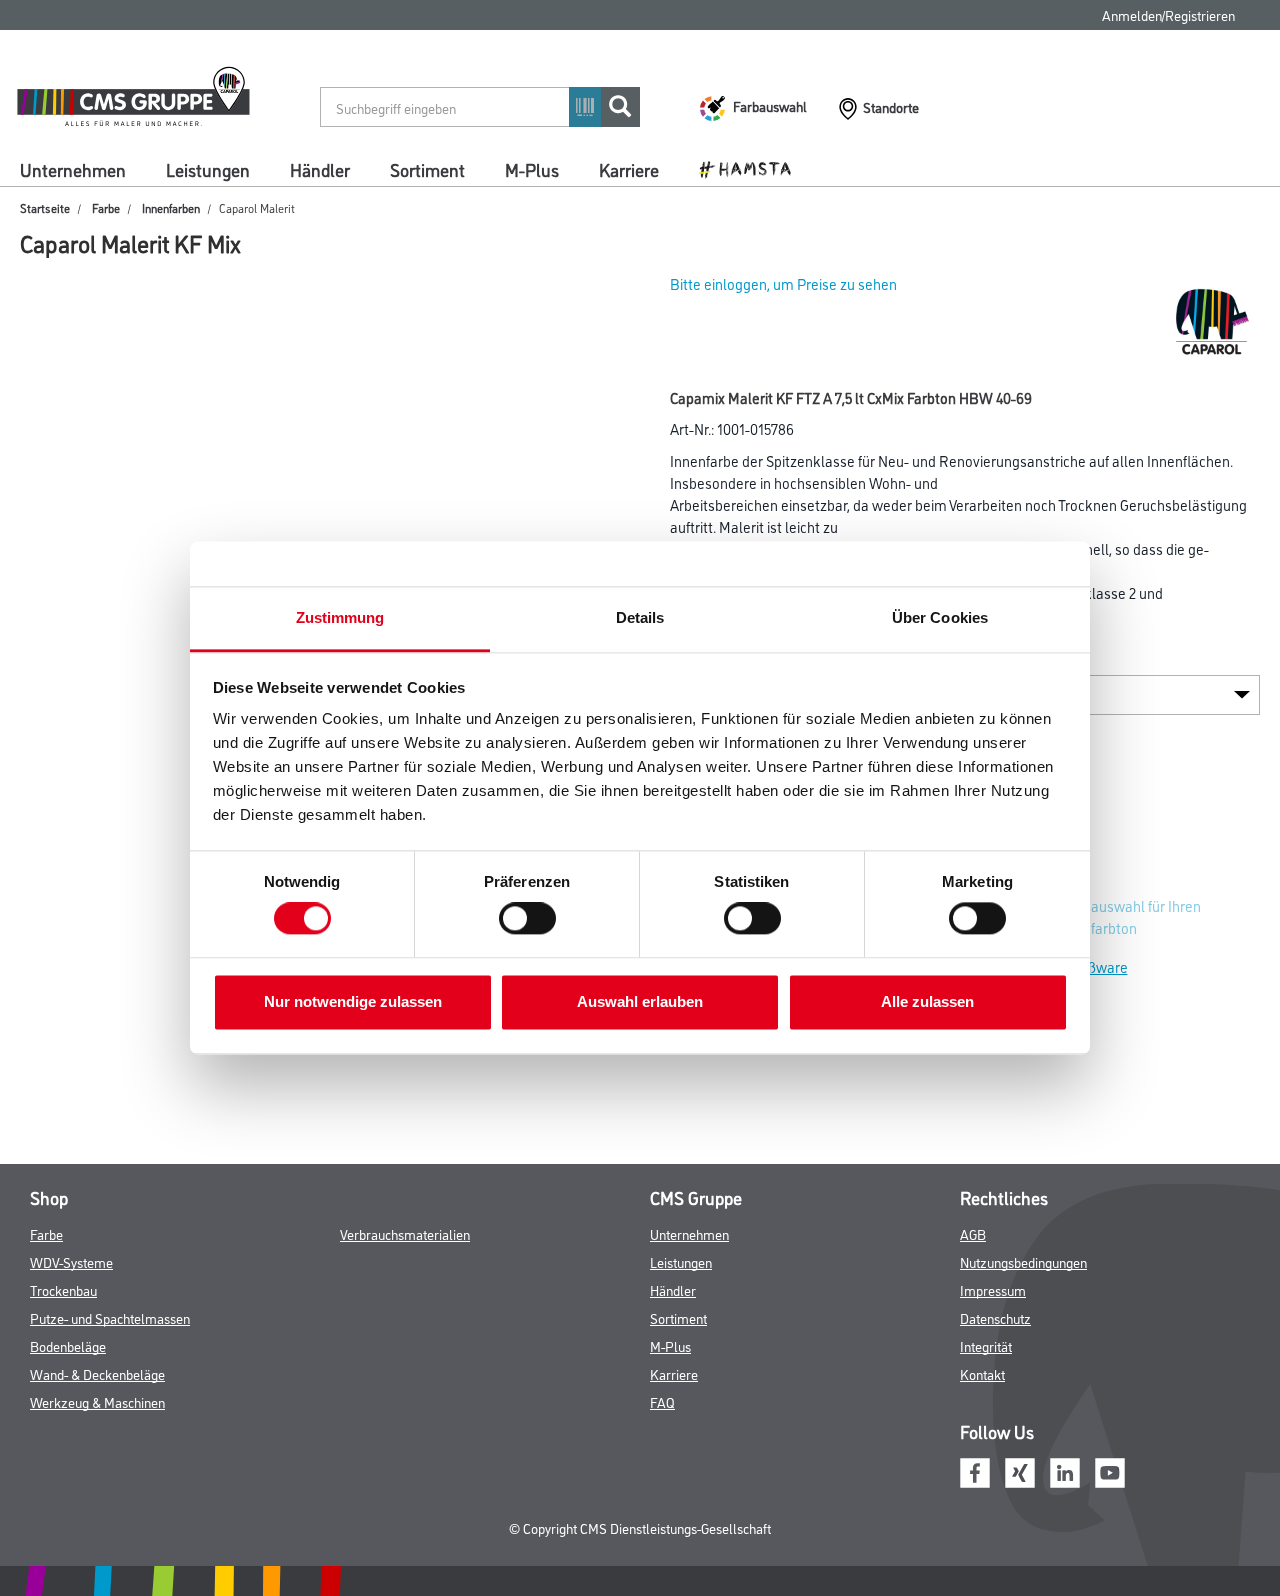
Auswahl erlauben (640, 1001)
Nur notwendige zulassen (353, 1001)
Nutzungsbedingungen (1023, 1261)
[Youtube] (1110, 1469)
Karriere (629, 169)
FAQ (662, 1401)
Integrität (986, 1345)
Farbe (106, 207)
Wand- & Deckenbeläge (97, 1373)
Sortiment (427, 169)
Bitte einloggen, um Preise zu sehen (783, 283)
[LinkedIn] (1065, 1469)
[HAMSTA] (752, 168)
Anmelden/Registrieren (1168, 14)
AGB (973, 1233)
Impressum (993, 1289)
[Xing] (1020, 1469)
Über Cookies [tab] (940, 617)
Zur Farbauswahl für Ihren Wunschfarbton (1120, 916)
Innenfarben (171, 207)
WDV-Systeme (71, 1261)
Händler (320, 169)
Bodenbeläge (68, 1345)
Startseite (45, 207)
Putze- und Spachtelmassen (110, 1317)
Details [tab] (640, 617)
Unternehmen (73, 169)
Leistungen (208, 169)
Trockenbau (63, 1289)
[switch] (532, 919)
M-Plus (532, 169)
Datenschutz (995, 1317)
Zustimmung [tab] (340, 617)
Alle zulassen (927, 1001)
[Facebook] (975, 1469)
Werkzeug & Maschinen (97, 1401)
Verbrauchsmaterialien (405, 1233)
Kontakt (982, 1373)
